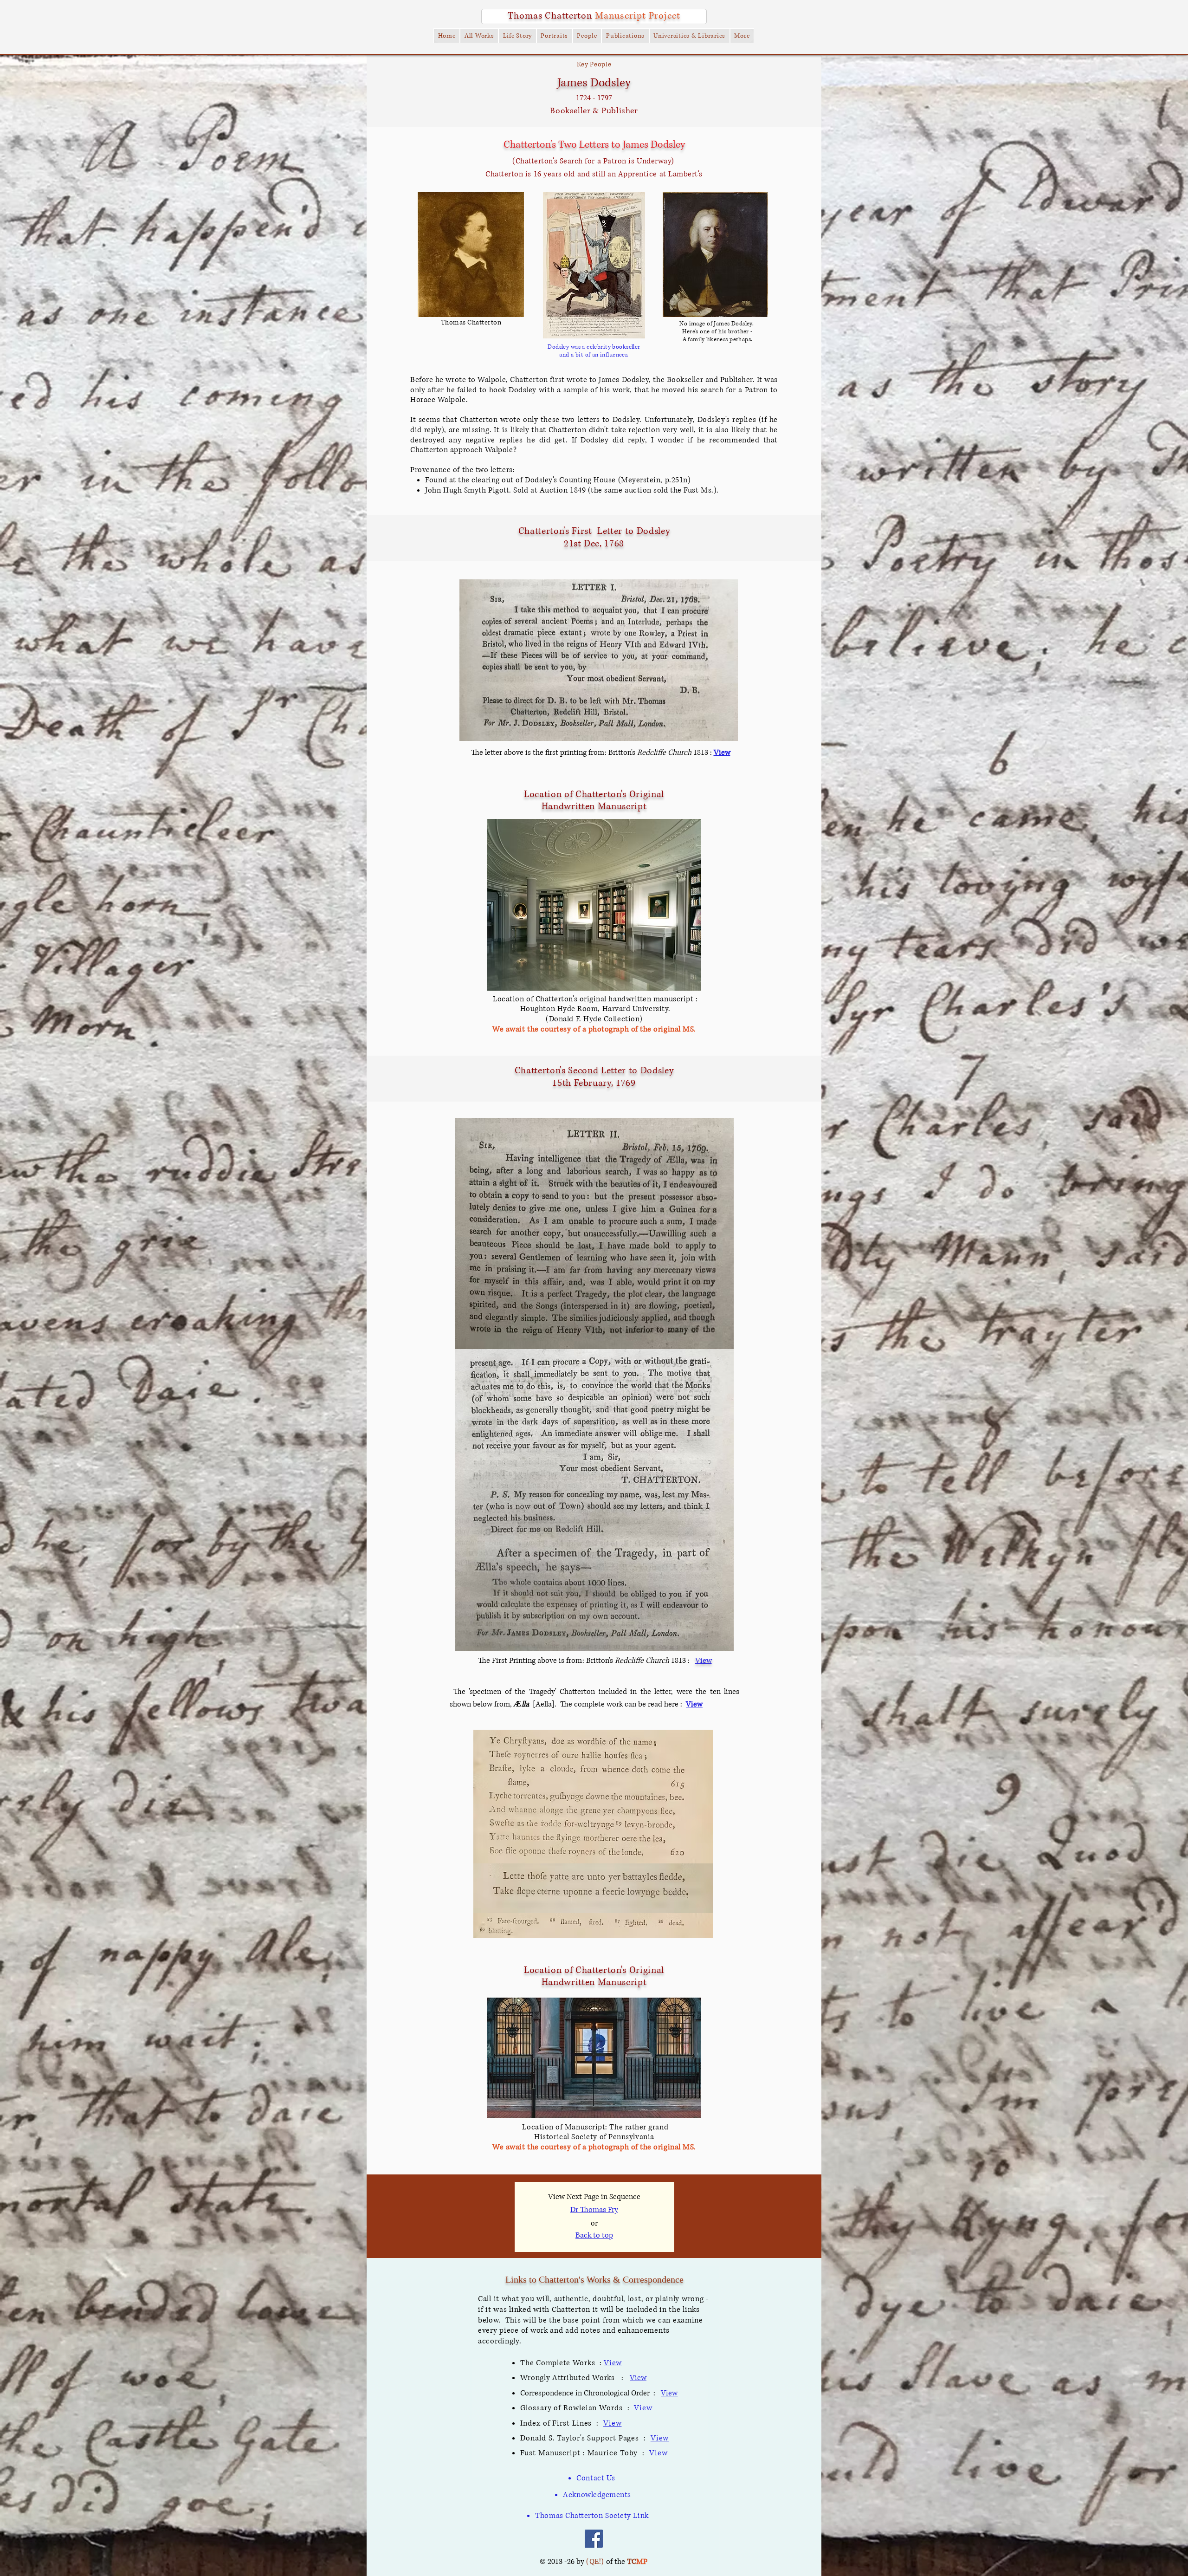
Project (665, 16)
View (694, 1704)
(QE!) (595, 2562)
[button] (447, 36)
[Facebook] (594, 2539)
